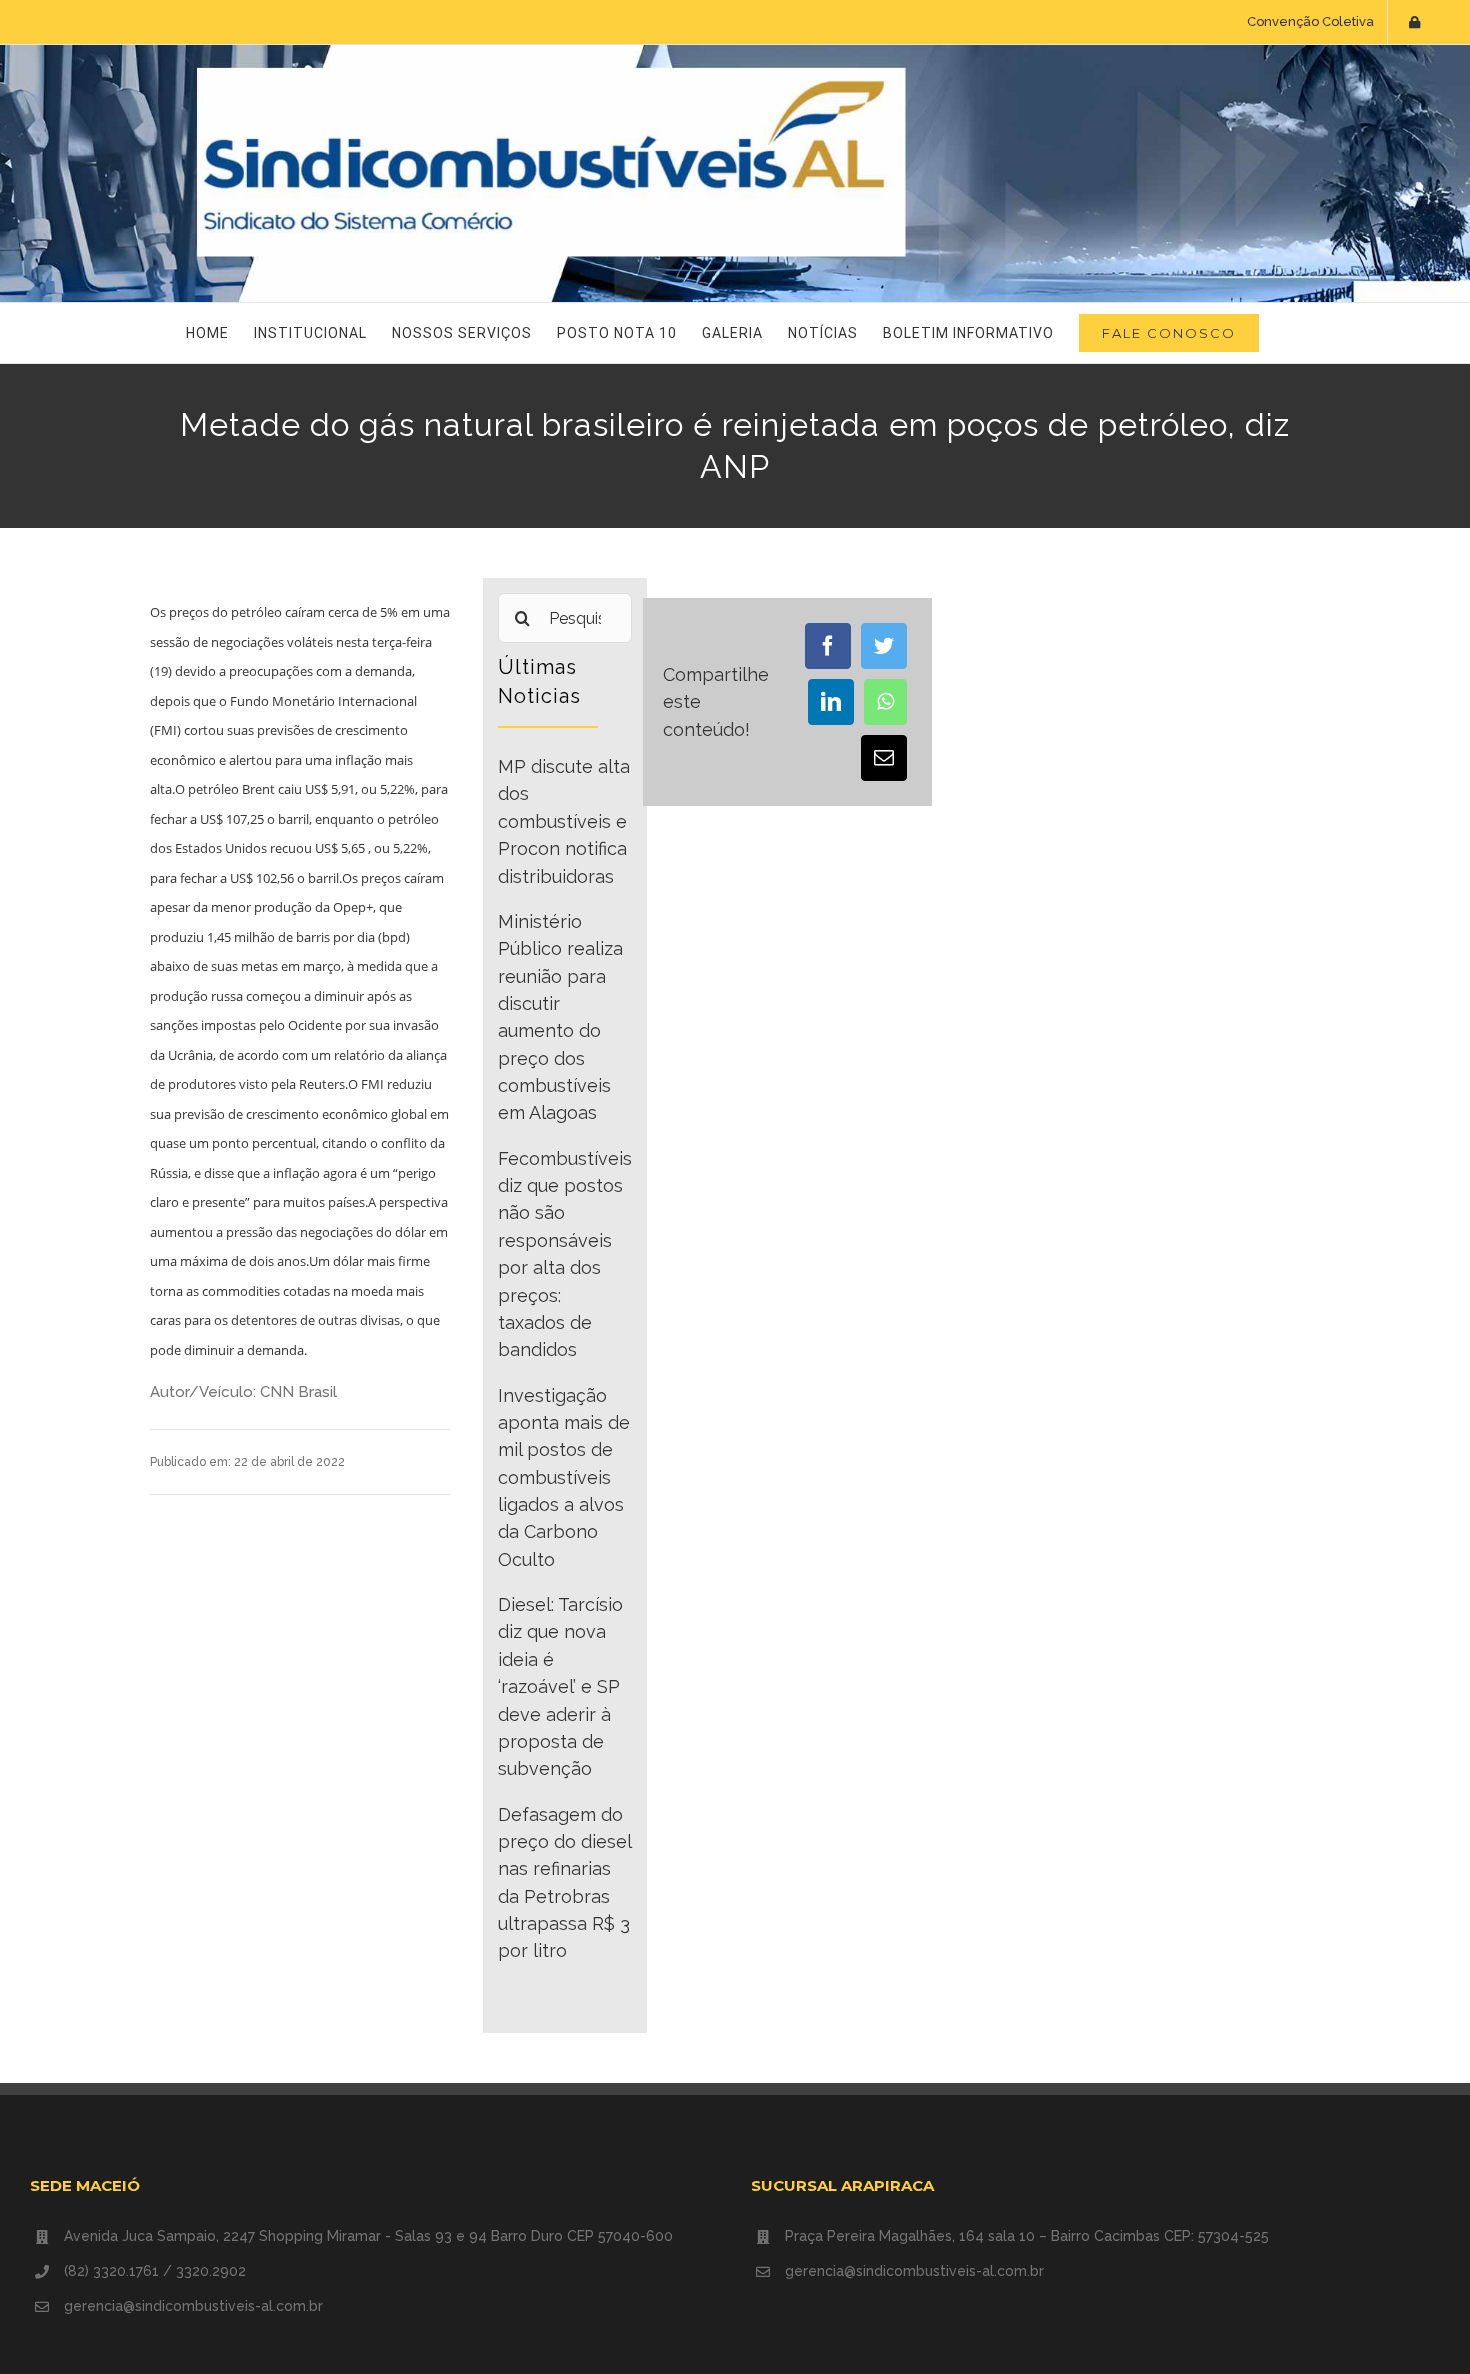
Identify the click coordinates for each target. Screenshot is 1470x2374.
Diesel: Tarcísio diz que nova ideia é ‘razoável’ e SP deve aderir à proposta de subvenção (560, 1686)
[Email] (884, 758)
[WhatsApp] (885, 702)
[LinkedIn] (831, 702)
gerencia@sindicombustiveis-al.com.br (193, 2306)
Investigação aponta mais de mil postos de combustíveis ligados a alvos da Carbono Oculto (564, 1477)
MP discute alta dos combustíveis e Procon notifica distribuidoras (564, 821)
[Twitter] (884, 646)
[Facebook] (828, 646)
